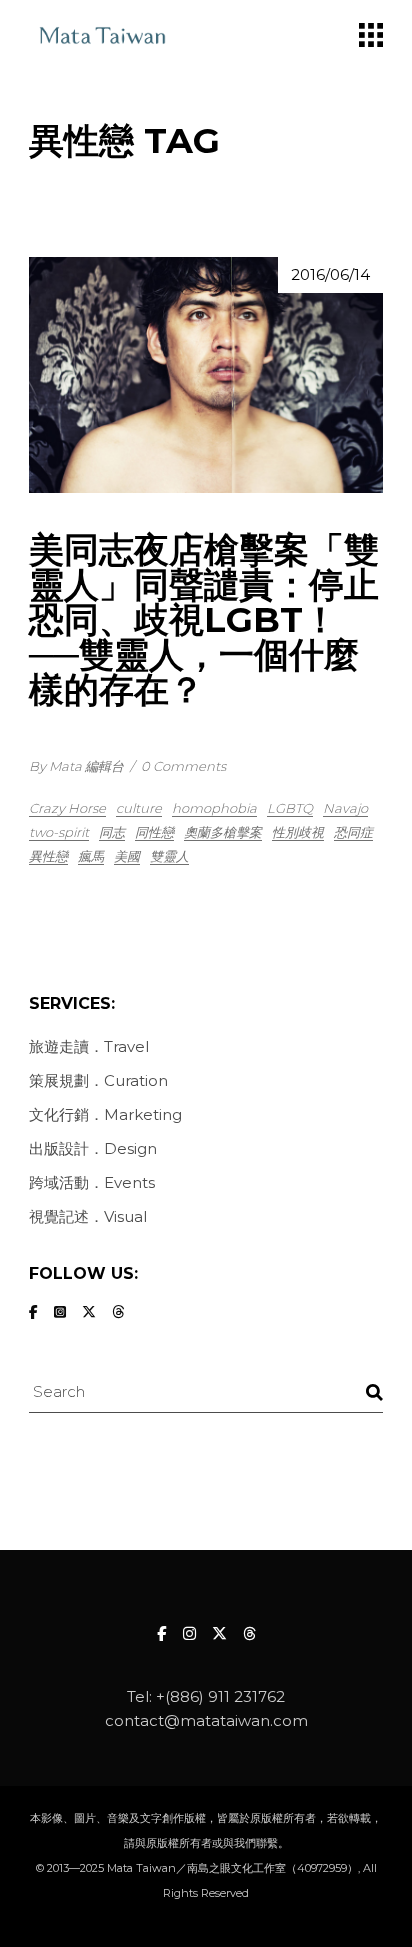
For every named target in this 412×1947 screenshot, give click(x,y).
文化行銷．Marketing (105, 1114)
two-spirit (59, 832)
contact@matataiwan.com (206, 1720)
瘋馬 (91, 856)
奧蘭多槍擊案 (223, 832)
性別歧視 (298, 832)
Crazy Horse (67, 808)
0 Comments (183, 766)
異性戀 (48, 856)
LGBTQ (290, 808)
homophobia (214, 808)
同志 (112, 832)
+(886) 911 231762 (220, 1696)
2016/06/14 (330, 274)
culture (139, 808)
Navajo (345, 808)
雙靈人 (169, 856)
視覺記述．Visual (88, 1216)
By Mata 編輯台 (76, 766)
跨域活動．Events (92, 1182)
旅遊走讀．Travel (89, 1046)
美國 (127, 856)
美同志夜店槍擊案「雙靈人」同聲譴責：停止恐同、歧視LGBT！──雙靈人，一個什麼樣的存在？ (204, 619)
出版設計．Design (93, 1148)
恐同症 (353, 832)
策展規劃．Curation (98, 1080)
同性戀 (154, 832)
